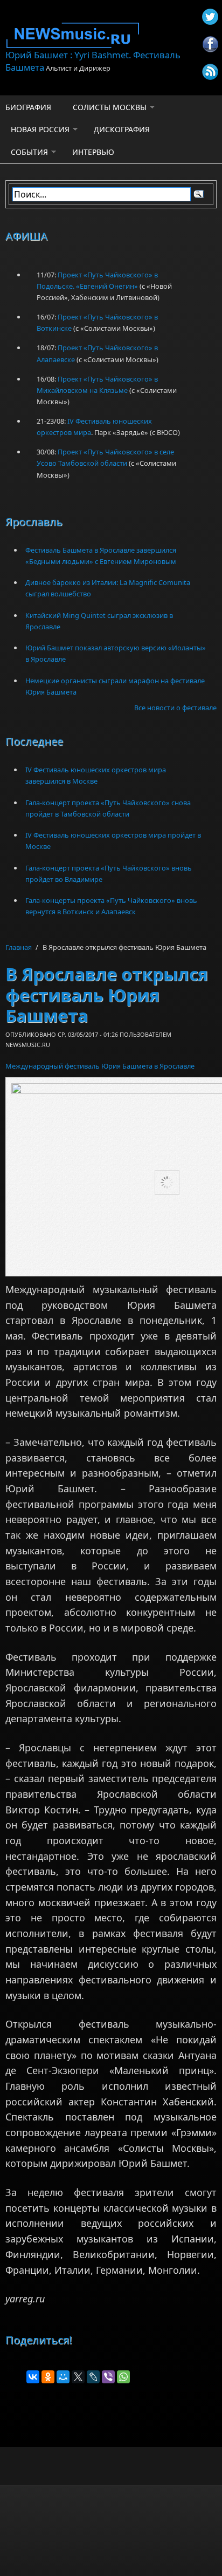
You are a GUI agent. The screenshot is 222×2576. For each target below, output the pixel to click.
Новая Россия (40, 129)
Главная (19, 947)
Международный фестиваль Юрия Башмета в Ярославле (100, 1066)
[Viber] (108, 2377)
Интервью (93, 152)
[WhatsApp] (123, 2377)
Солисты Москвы (110, 107)
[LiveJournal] (93, 2377)
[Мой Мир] (63, 2377)
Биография (28, 107)
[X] (78, 2377)
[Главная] (111, 35)
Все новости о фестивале (175, 708)
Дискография (122, 129)
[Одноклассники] (48, 2377)
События (29, 152)
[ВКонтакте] (33, 2377)
